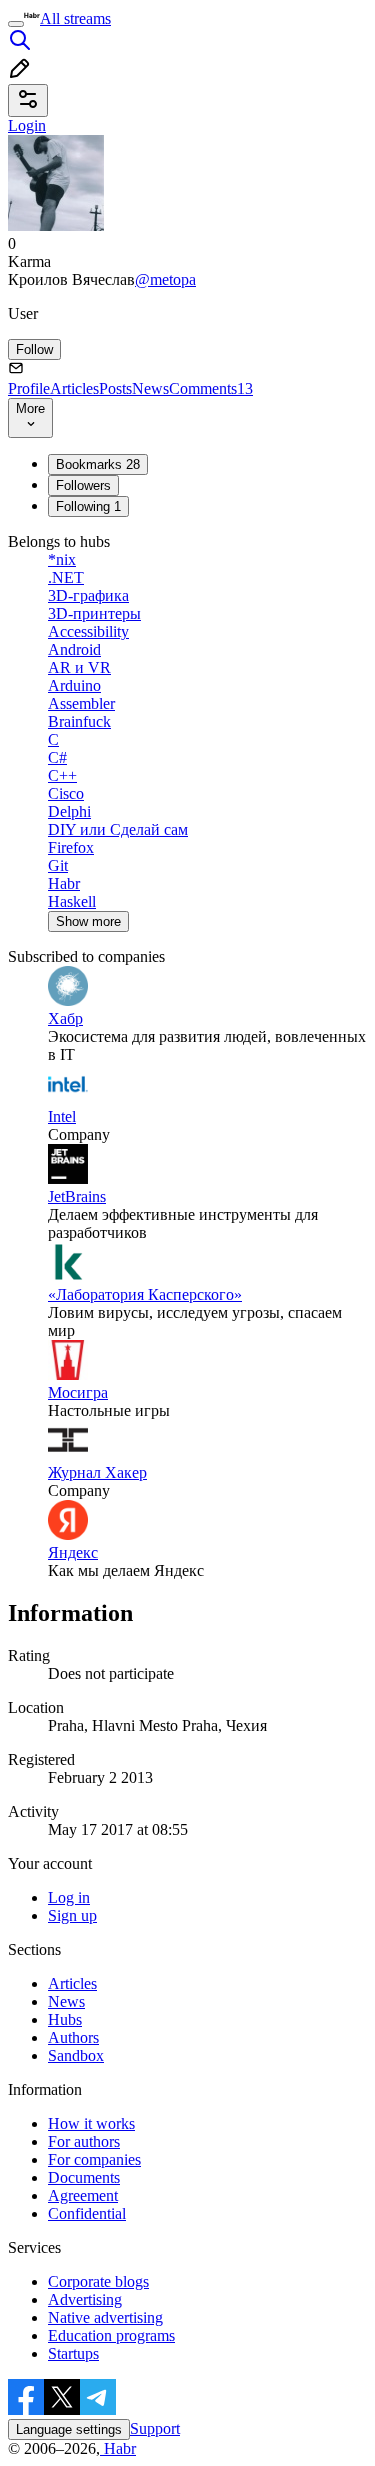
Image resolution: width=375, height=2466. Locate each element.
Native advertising (105, 2317)
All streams (75, 18)
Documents (84, 2177)
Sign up (72, 1915)
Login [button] (27, 125)
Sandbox (76, 2055)
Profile (29, 388)
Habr (118, 2448)
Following (88, 506)
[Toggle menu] (16, 24)
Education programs (111, 2335)
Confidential (87, 2213)
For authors (84, 2141)
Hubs (65, 2019)
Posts (115, 388)
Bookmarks (98, 464)
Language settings (69, 2429)
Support (155, 2428)
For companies (94, 2159)
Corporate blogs (98, 2281)
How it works (91, 2123)
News (150, 388)
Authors (73, 2037)
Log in (69, 1897)
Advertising (85, 2299)
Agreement (83, 2195)
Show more (88, 921)
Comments (211, 388)
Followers (83, 485)
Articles (74, 388)
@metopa (165, 279)
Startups (73, 2353)
